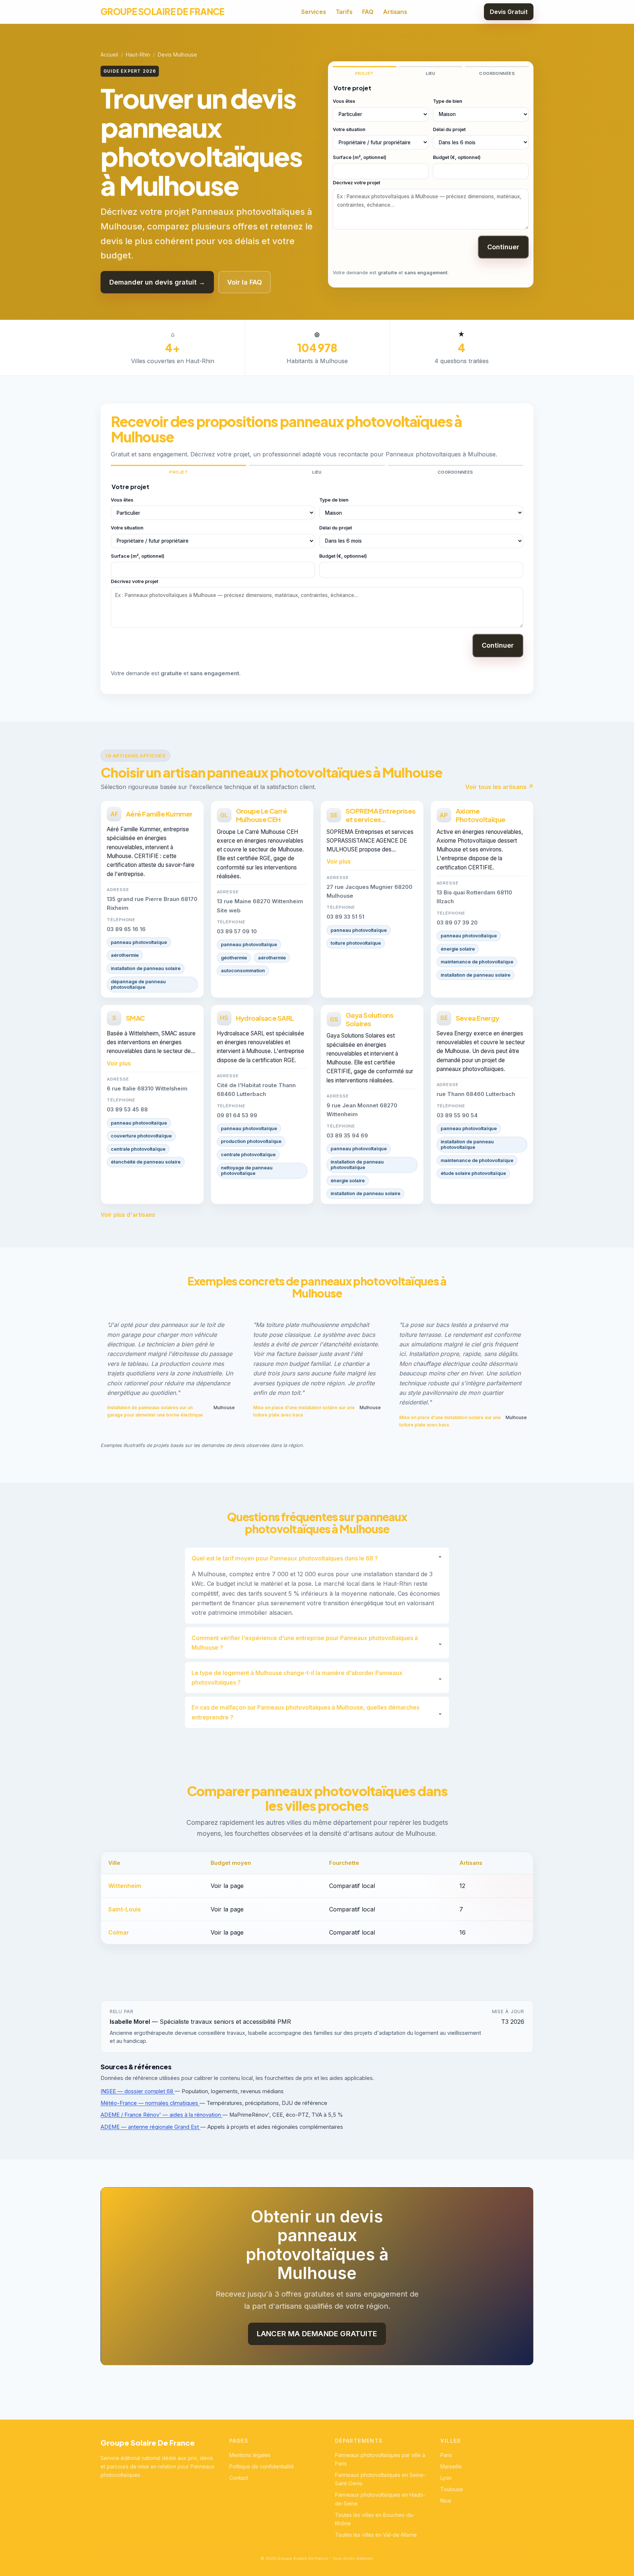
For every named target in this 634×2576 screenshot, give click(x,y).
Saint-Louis (125, 1909)
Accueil (109, 55)
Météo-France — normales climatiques (150, 2103)
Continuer (503, 247)
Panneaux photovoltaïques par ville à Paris (380, 2459)
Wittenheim (125, 1886)
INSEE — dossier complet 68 (138, 2091)
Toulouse (452, 2489)
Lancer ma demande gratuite (317, 2334)
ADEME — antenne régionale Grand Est (150, 2127)
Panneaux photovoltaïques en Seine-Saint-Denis (380, 2479)
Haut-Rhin (138, 55)
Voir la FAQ (245, 282)
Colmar (119, 1932)
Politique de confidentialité (262, 2466)
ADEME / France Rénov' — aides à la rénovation (161, 2115)
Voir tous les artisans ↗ (499, 787)
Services (314, 12)
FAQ (368, 12)
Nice (446, 2501)
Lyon (446, 2478)
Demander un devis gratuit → (157, 282)
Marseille (451, 2466)
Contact (239, 2478)
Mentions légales (250, 2455)
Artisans (395, 12)
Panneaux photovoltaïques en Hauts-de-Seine (380, 2499)
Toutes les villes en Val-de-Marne (376, 2535)
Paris (446, 2455)
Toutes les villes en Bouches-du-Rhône (375, 2519)
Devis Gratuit (509, 12)
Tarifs (344, 12)
